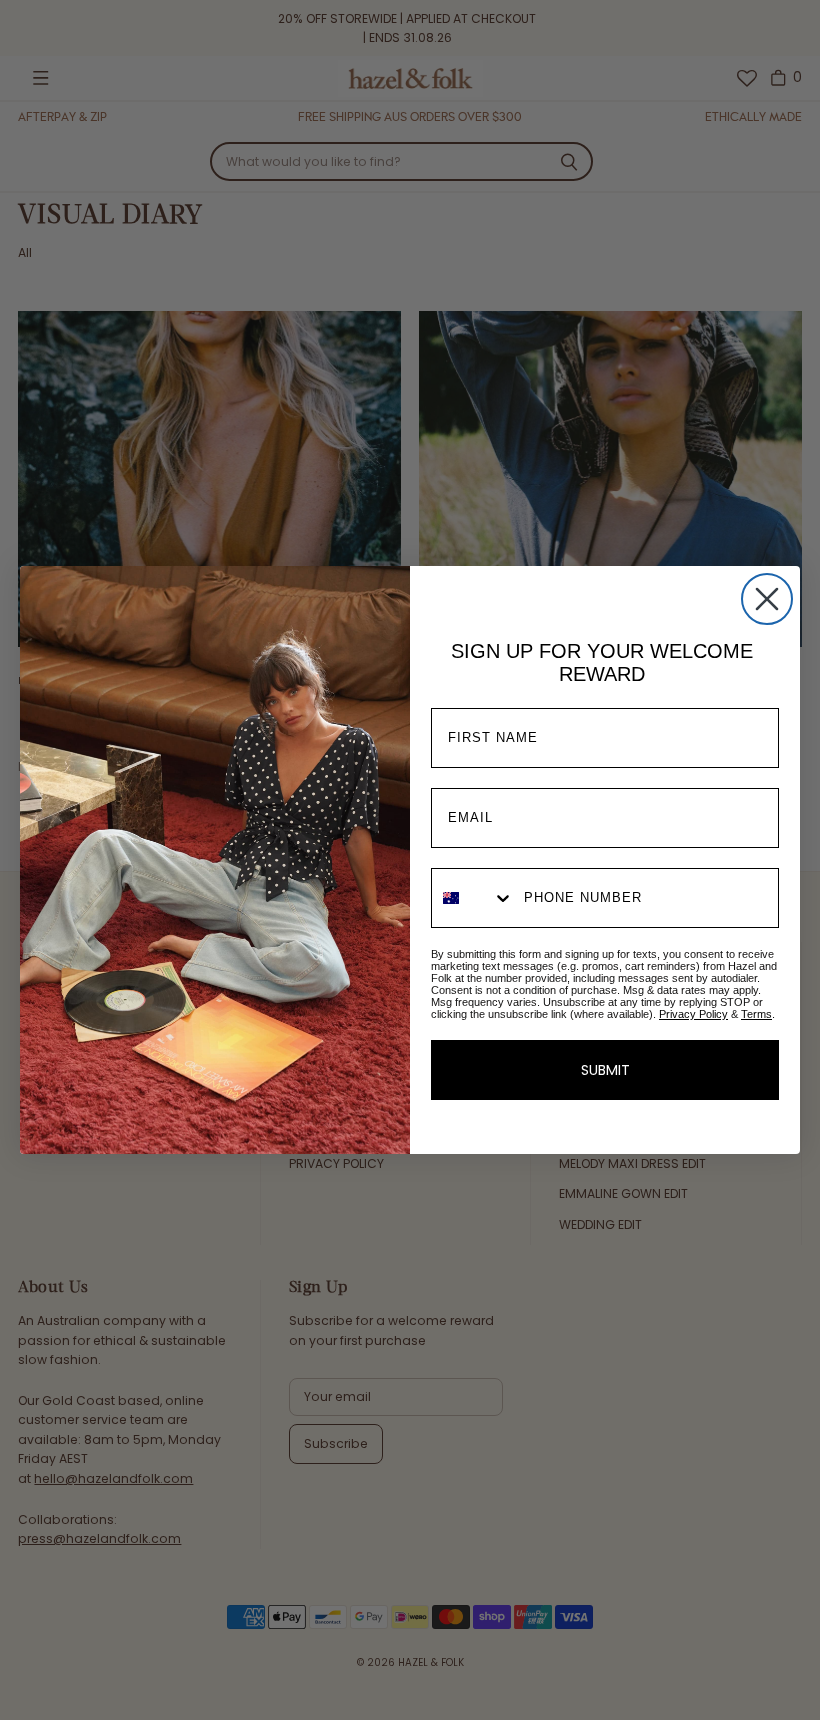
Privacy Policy (693, 1014)
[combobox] (473, 898)
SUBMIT (605, 1070)
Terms (756, 1014)
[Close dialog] (767, 599)
